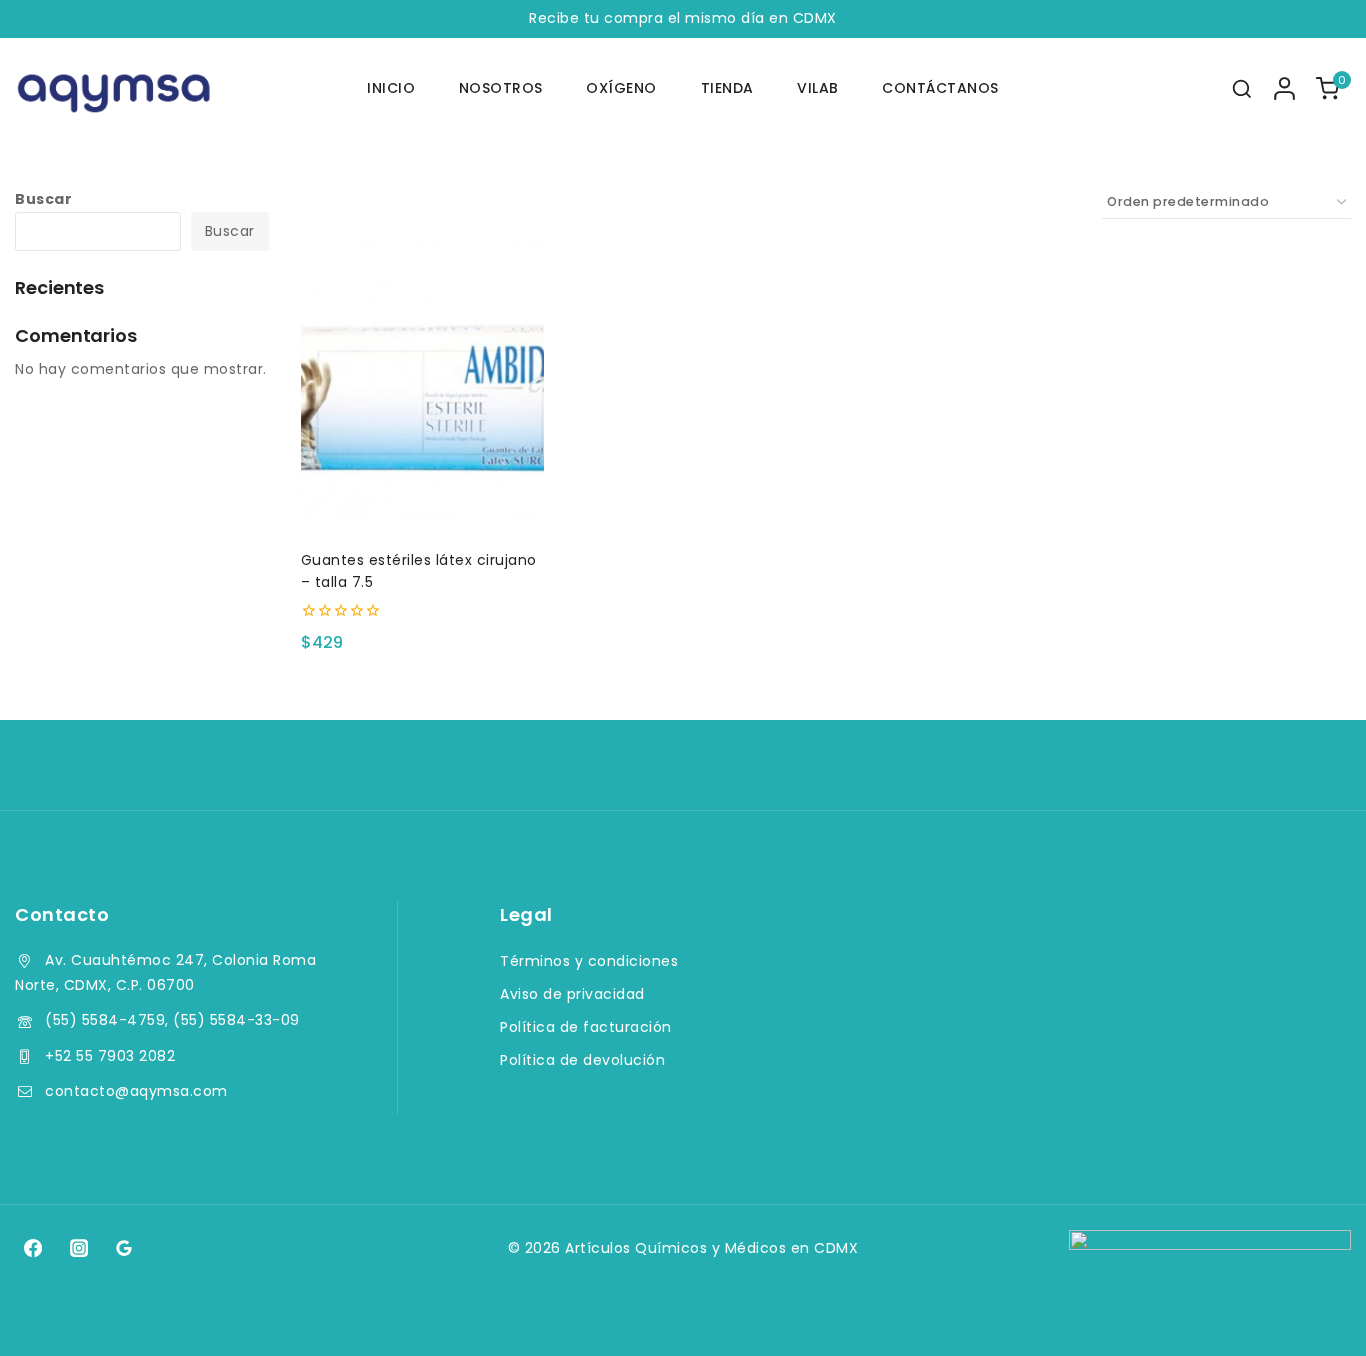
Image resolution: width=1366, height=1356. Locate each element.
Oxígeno (621, 88)
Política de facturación (586, 1027)
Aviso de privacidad (572, 994)
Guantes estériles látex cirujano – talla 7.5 (419, 571)
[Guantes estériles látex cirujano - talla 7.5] (422, 388)
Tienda (727, 88)
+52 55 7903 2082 (110, 1056)
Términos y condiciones (589, 961)
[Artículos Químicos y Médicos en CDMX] (115, 89)
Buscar (43, 199)
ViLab (818, 88)
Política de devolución (582, 1060)
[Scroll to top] (1312, 1312)
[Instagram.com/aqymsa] (78, 1248)
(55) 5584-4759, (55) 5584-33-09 (172, 1020)
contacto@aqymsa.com (136, 1091)
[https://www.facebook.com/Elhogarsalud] (33, 1248)
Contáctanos (940, 88)
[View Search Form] (1242, 89)
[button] (422, 500)
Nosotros (501, 88)
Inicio (391, 88)
